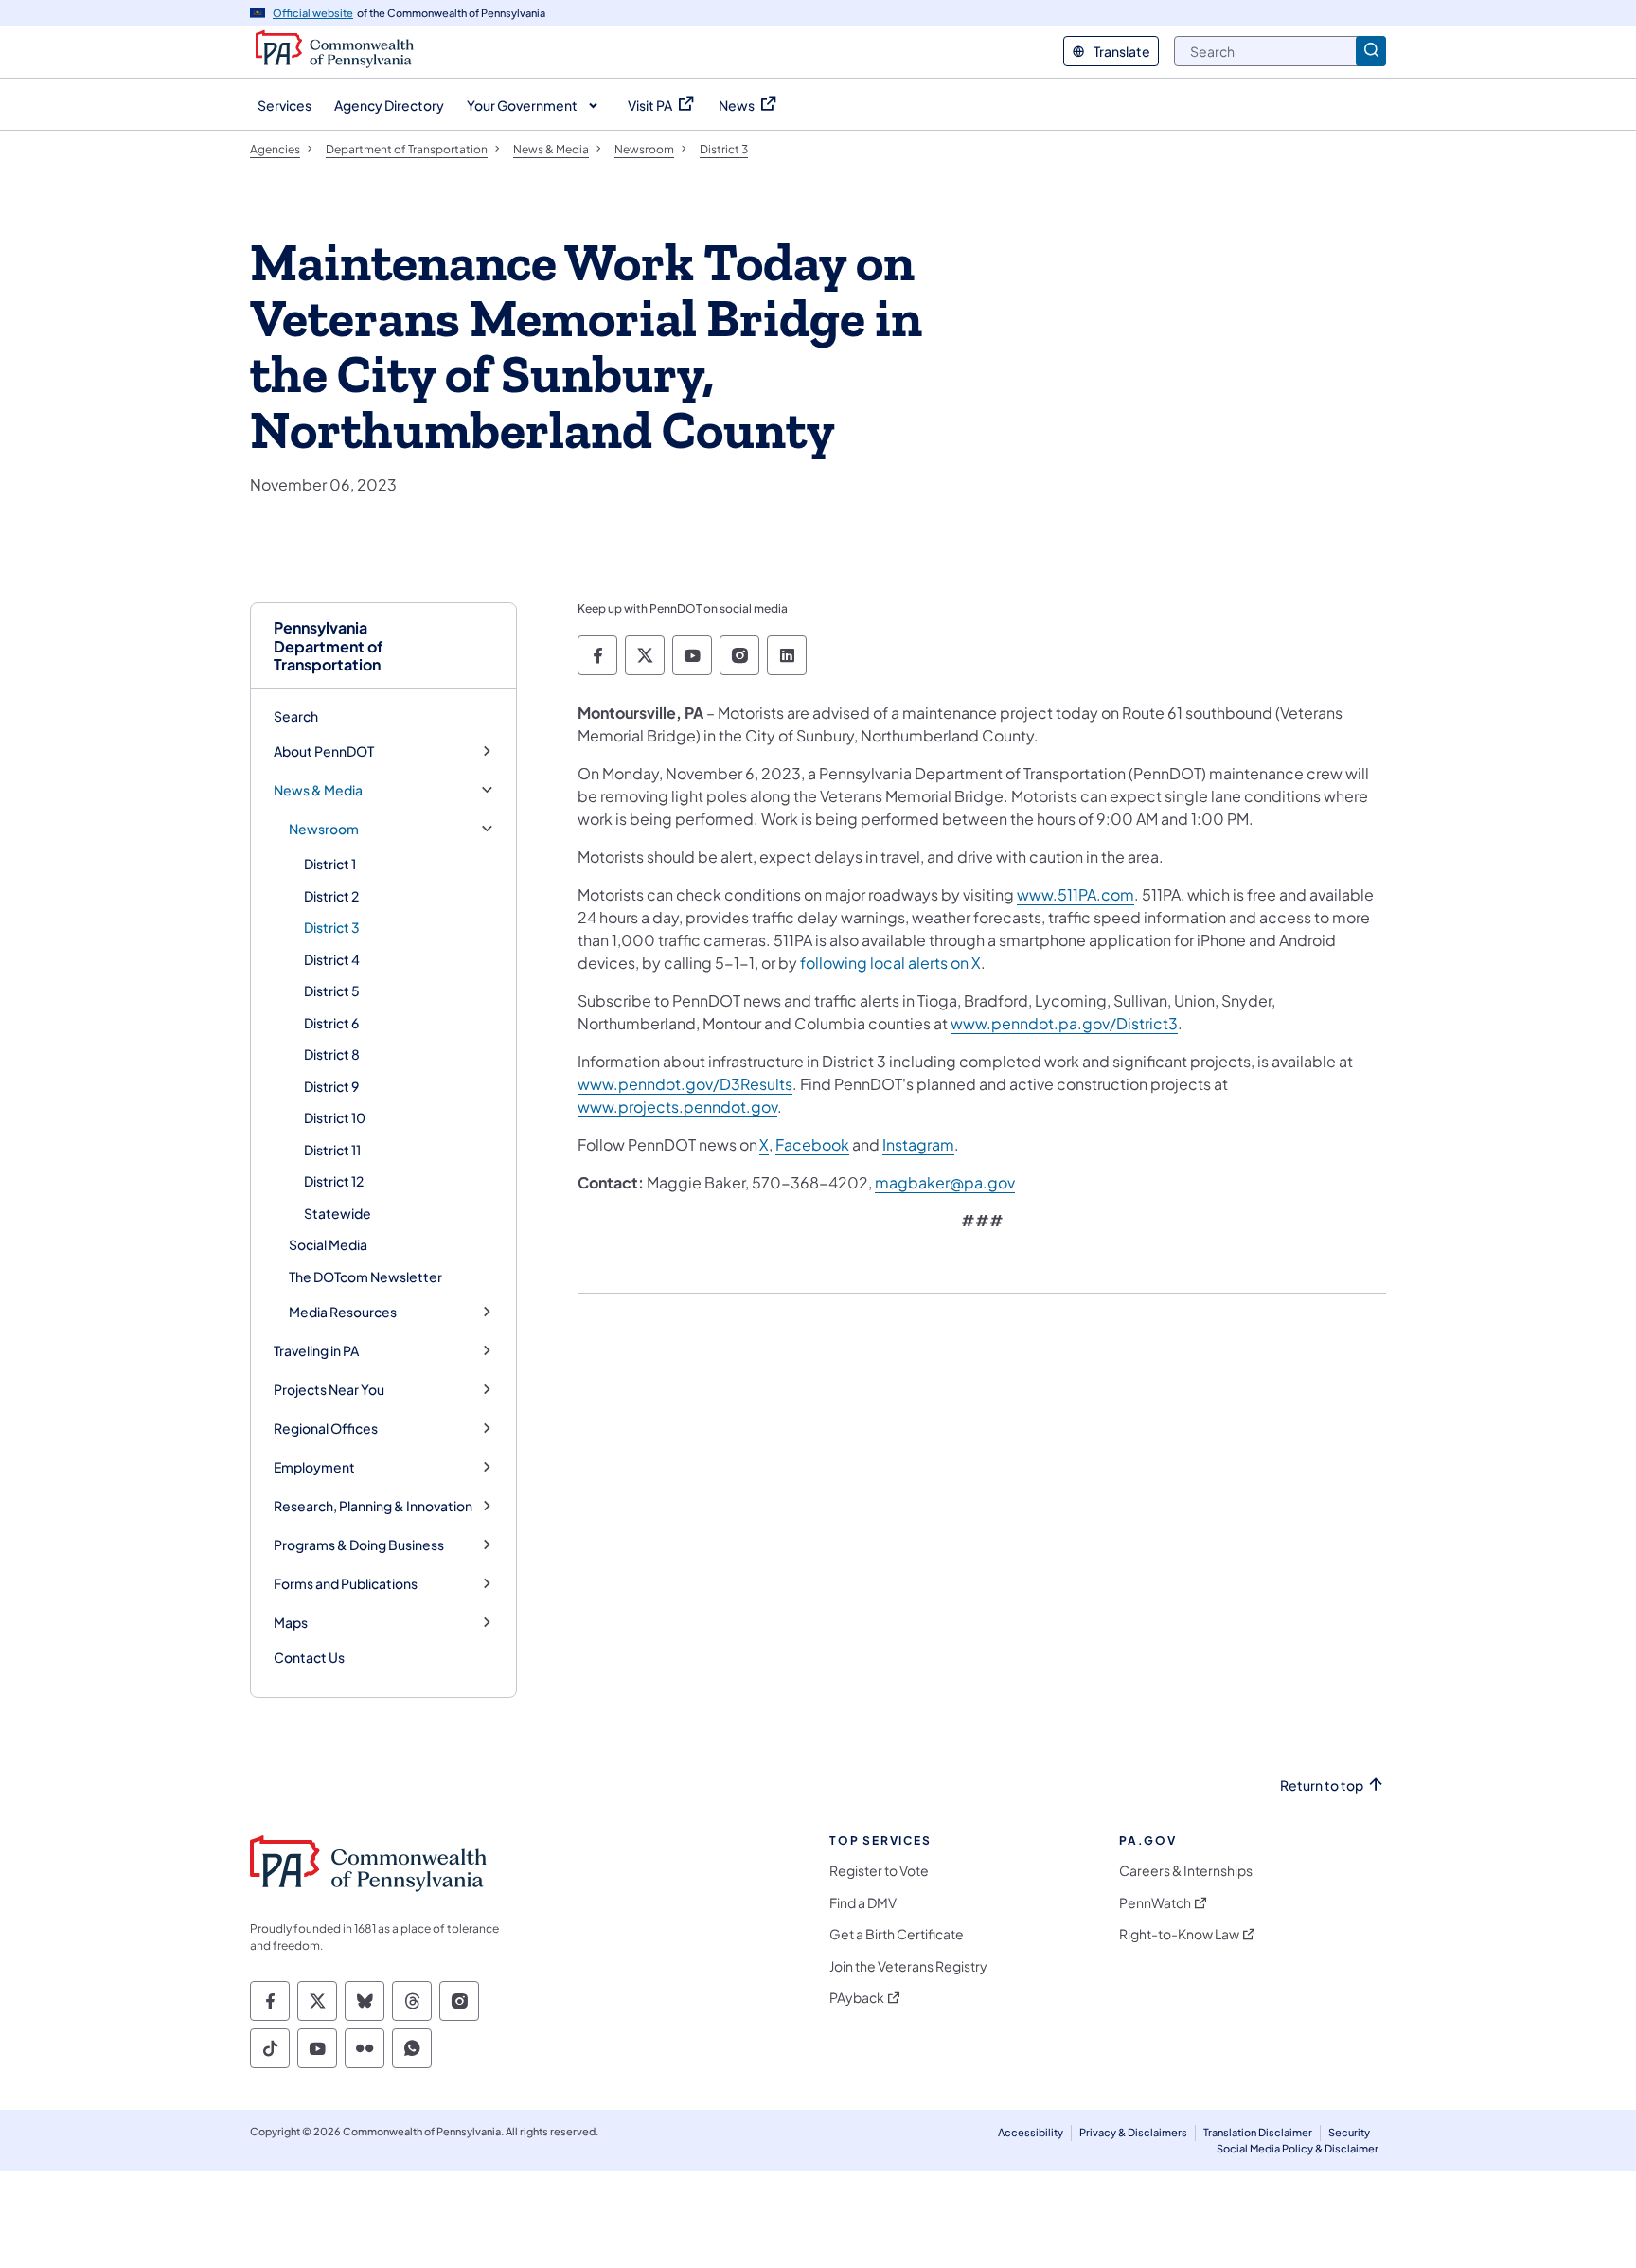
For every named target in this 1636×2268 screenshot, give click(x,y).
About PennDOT (324, 751)
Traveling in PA (316, 1351)
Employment (314, 1467)
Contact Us (309, 1657)
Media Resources (343, 1312)
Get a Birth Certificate (897, 1934)
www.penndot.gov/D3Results (685, 1084)
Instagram (918, 1144)
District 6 (331, 1023)
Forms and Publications (346, 1584)
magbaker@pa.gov (945, 1182)
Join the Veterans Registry (908, 1966)
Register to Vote (879, 1871)
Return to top (1322, 1786)
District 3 (332, 927)
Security (1349, 2132)
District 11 (332, 1150)
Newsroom (324, 829)
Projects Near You (329, 1390)
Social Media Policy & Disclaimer (1298, 2148)
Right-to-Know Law (1179, 1934)
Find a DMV (863, 1903)
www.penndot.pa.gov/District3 (1064, 1023)
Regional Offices (326, 1429)
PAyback (857, 1998)
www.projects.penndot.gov (677, 1107)
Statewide (338, 1213)
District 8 (332, 1054)
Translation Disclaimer (1258, 2132)
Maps (291, 1623)
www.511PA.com (1076, 894)
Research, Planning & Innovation (373, 1506)
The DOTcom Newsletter (365, 1277)
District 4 (332, 959)
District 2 (331, 896)
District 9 (331, 1086)
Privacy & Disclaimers (1133, 2132)
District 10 (335, 1117)
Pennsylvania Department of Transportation (329, 646)
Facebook (812, 1144)
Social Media (328, 1244)
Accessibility (1031, 2132)
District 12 (334, 1181)
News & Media (318, 790)
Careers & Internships (1186, 1871)
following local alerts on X (890, 963)
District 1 (330, 864)
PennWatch (1155, 1903)
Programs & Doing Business (359, 1545)
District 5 (332, 991)
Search (296, 716)
